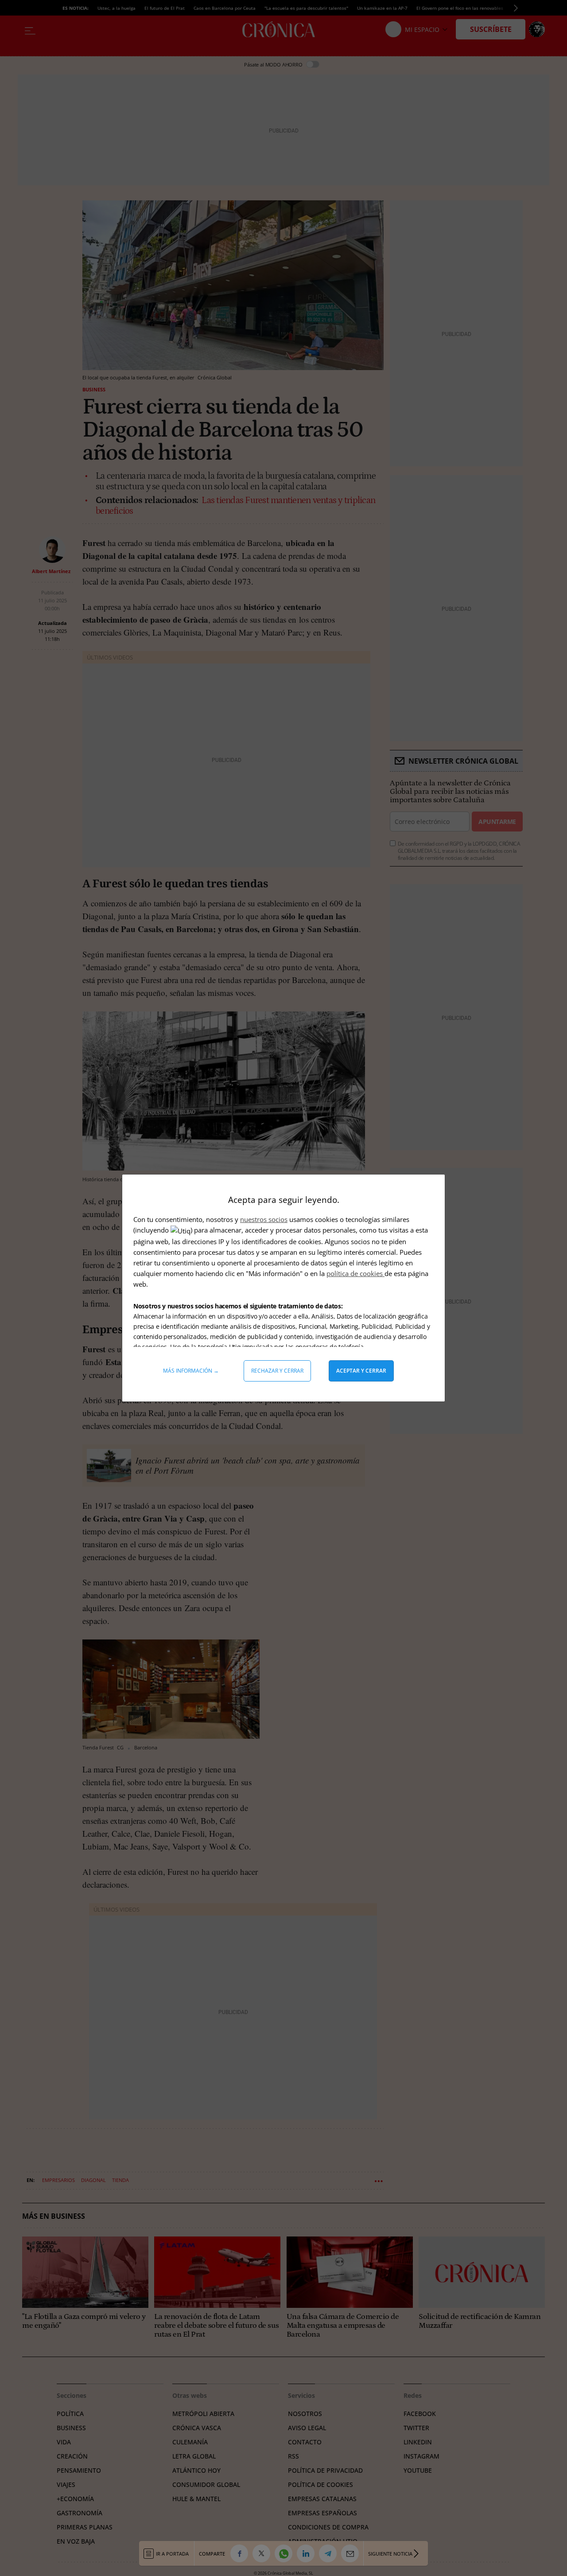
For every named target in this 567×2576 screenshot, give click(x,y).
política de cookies (355, 1273)
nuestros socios (264, 1219)
